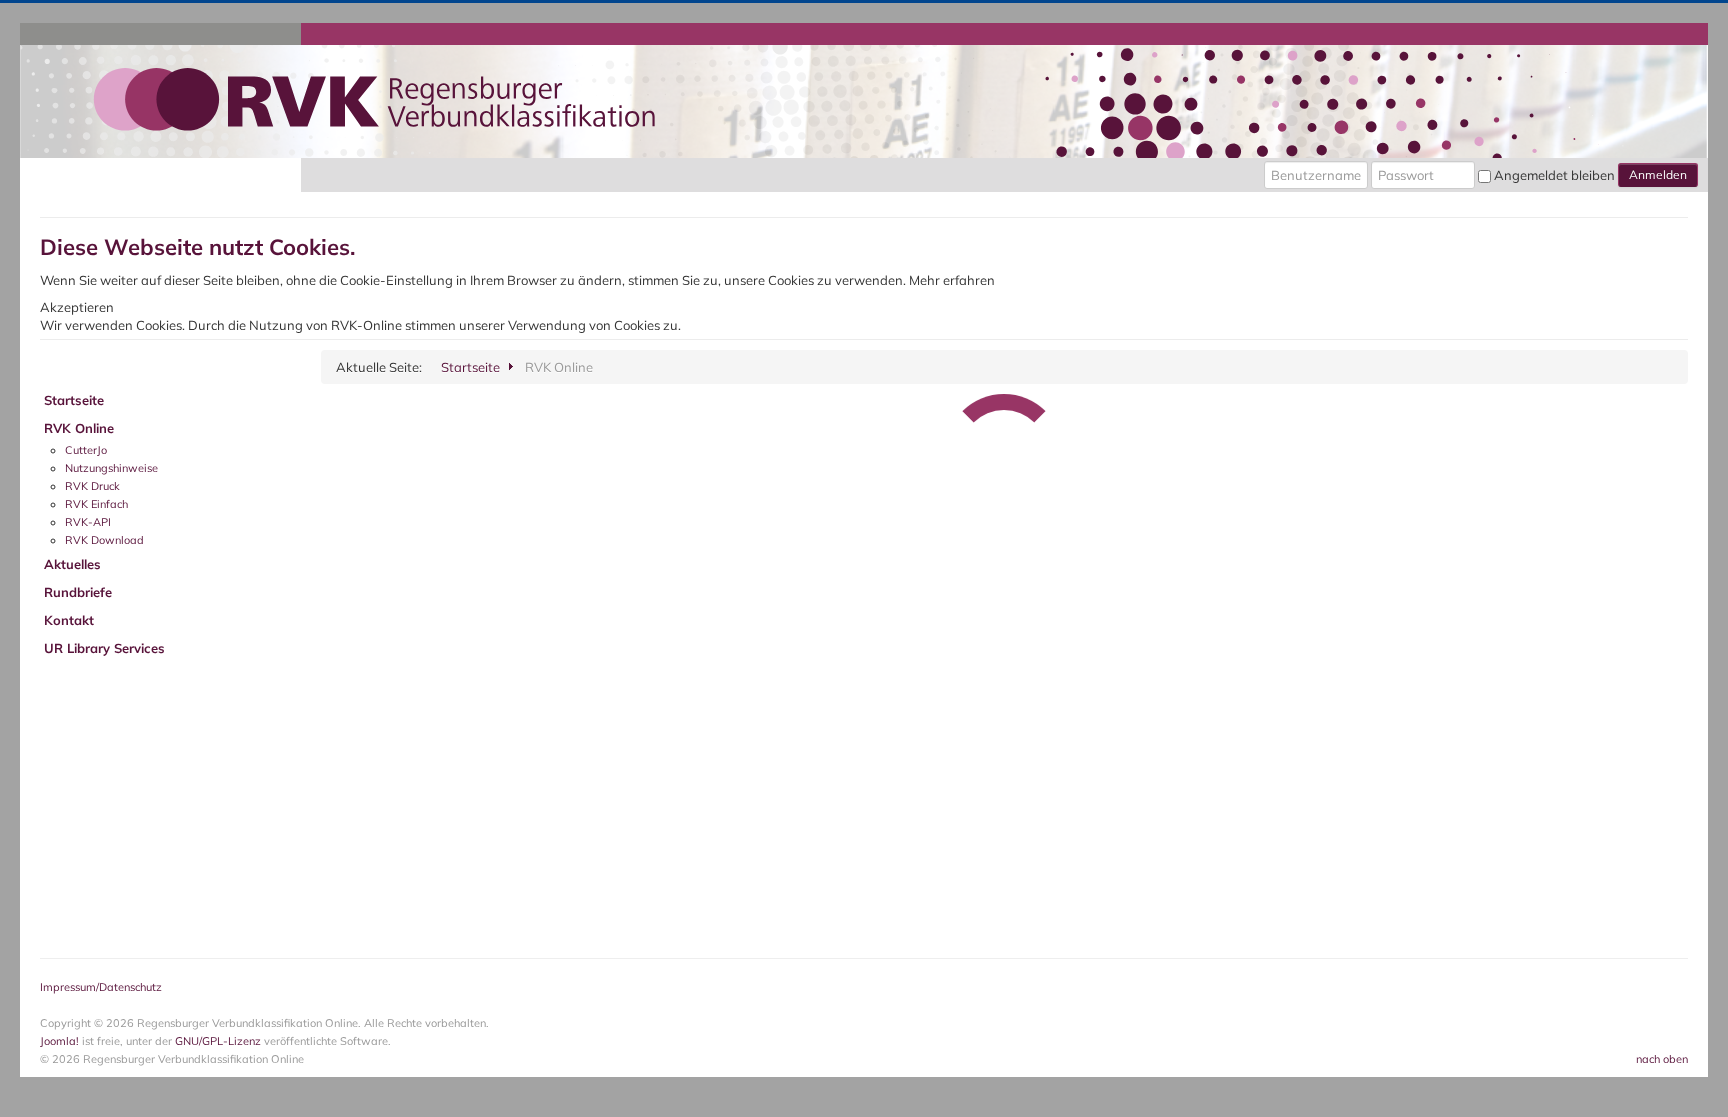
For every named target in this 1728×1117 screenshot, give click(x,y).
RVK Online (79, 428)
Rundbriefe (78, 592)
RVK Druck (92, 486)
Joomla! (59, 1041)
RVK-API (88, 522)
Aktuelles (72, 564)
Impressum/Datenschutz (101, 987)
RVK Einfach (96, 504)
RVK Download (104, 540)
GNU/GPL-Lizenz (218, 1041)
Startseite (74, 400)
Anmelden (1658, 174)
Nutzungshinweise (111, 468)
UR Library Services (104, 648)
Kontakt (69, 620)
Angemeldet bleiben (1554, 175)
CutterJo (86, 450)
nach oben (1662, 1059)
